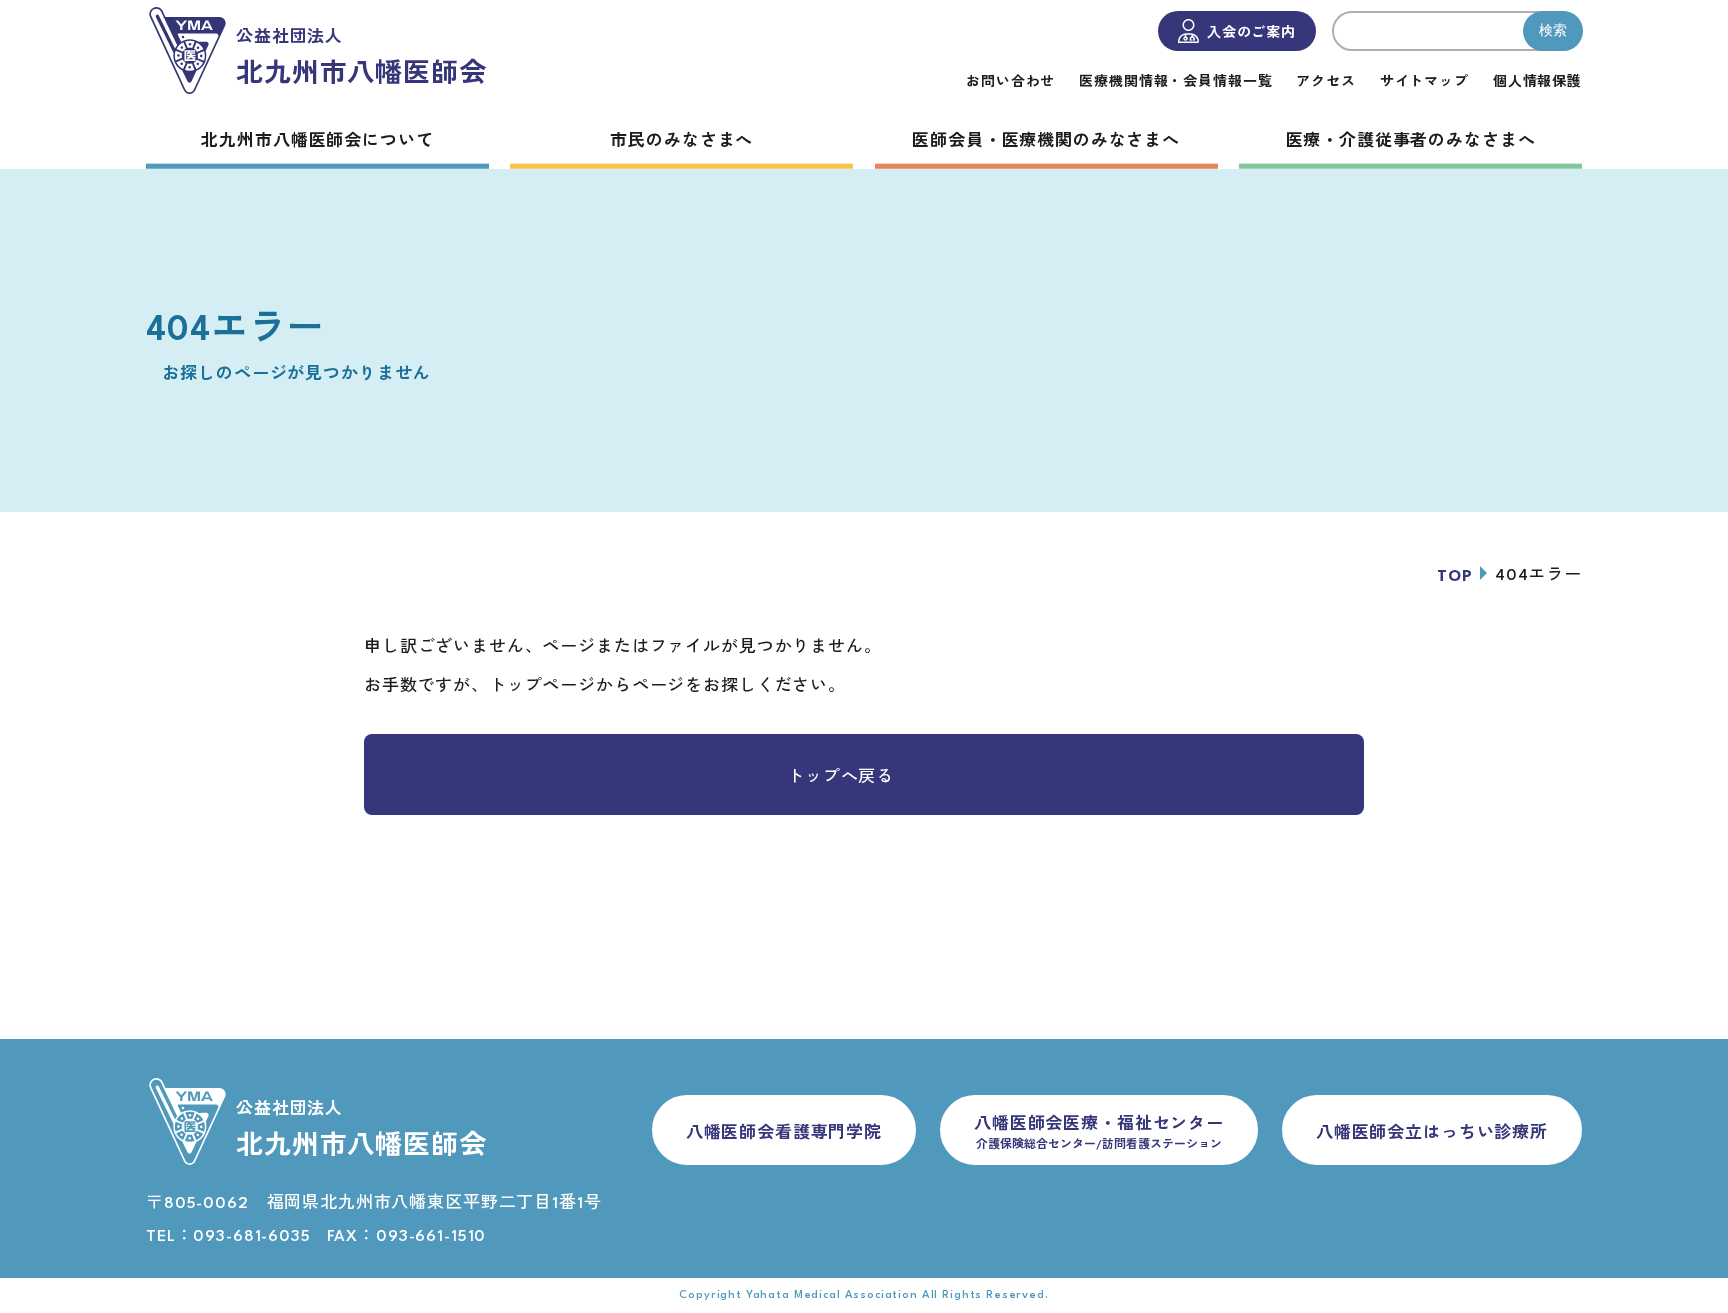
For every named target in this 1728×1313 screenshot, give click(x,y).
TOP (1455, 577)
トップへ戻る (840, 778)
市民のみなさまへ (681, 142)
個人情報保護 (1537, 82)
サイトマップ (1424, 82)
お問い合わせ (1010, 82)
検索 (1553, 30)
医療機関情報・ (1175, 82)
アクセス (1325, 82)
